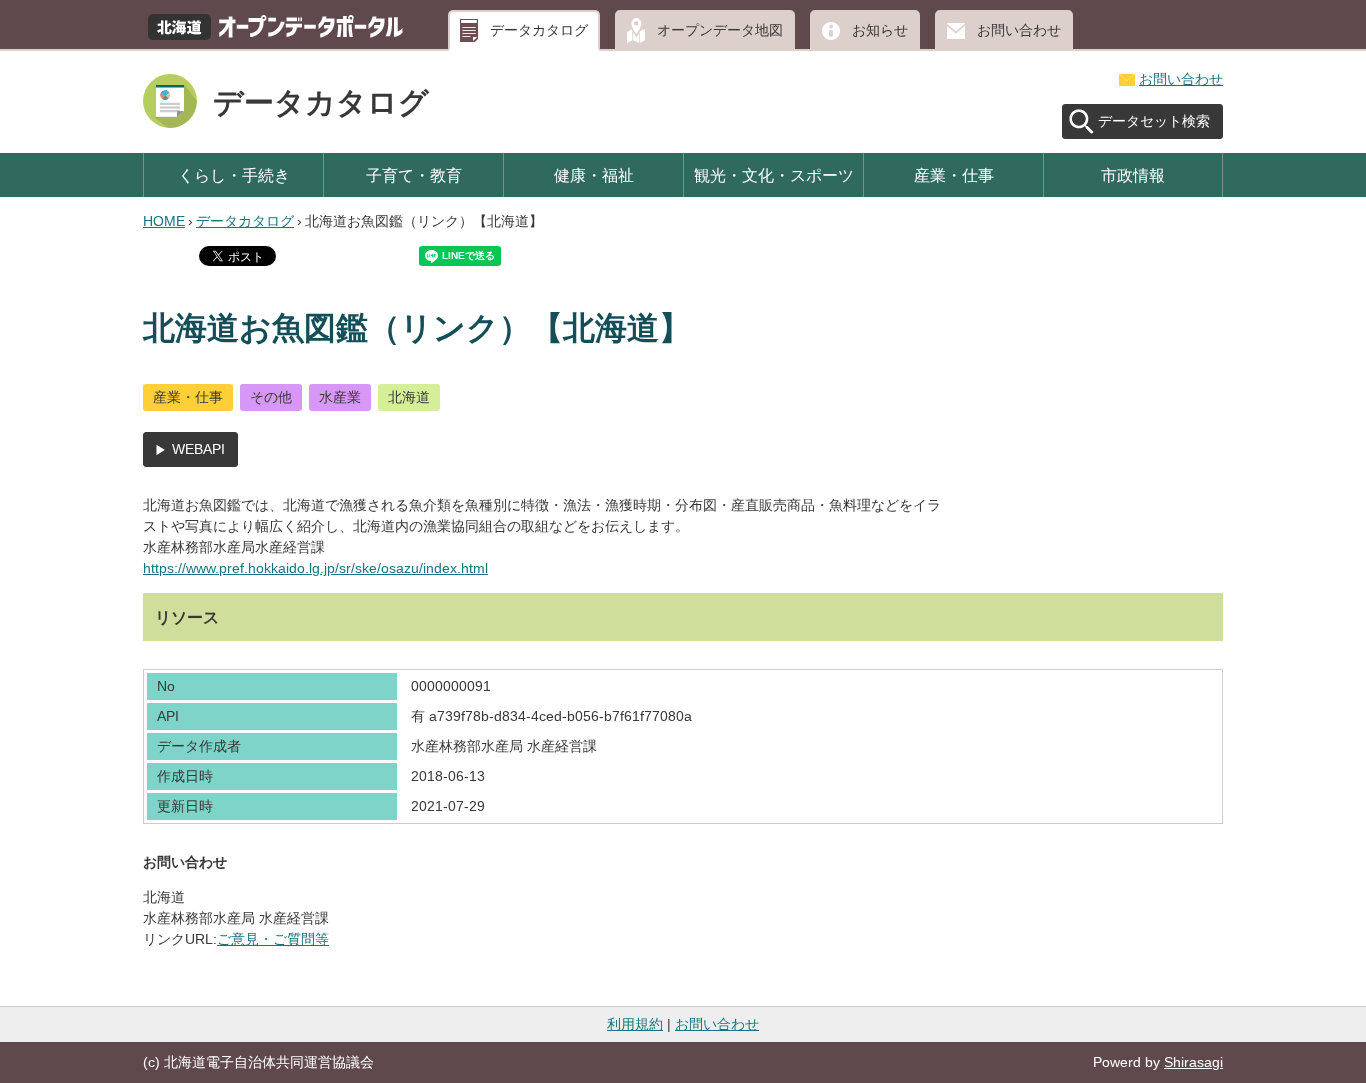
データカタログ (539, 30)
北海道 (409, 397)
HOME (164, 221)
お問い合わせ (1019, 30)
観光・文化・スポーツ (774, 175)
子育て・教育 (414, 175)
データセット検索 (1154, 121)
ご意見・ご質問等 (273, 939)
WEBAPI (198, 449)
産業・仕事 (954, 175)
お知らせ (880, 30)
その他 (271, 397)
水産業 (340, 397)
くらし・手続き (234, 175)
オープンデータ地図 (720, 30)
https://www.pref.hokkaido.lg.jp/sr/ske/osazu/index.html (315, 568)
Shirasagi (1193, 1062)
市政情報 (1133, 175)
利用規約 (635, 1024)
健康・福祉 (594, 175)
